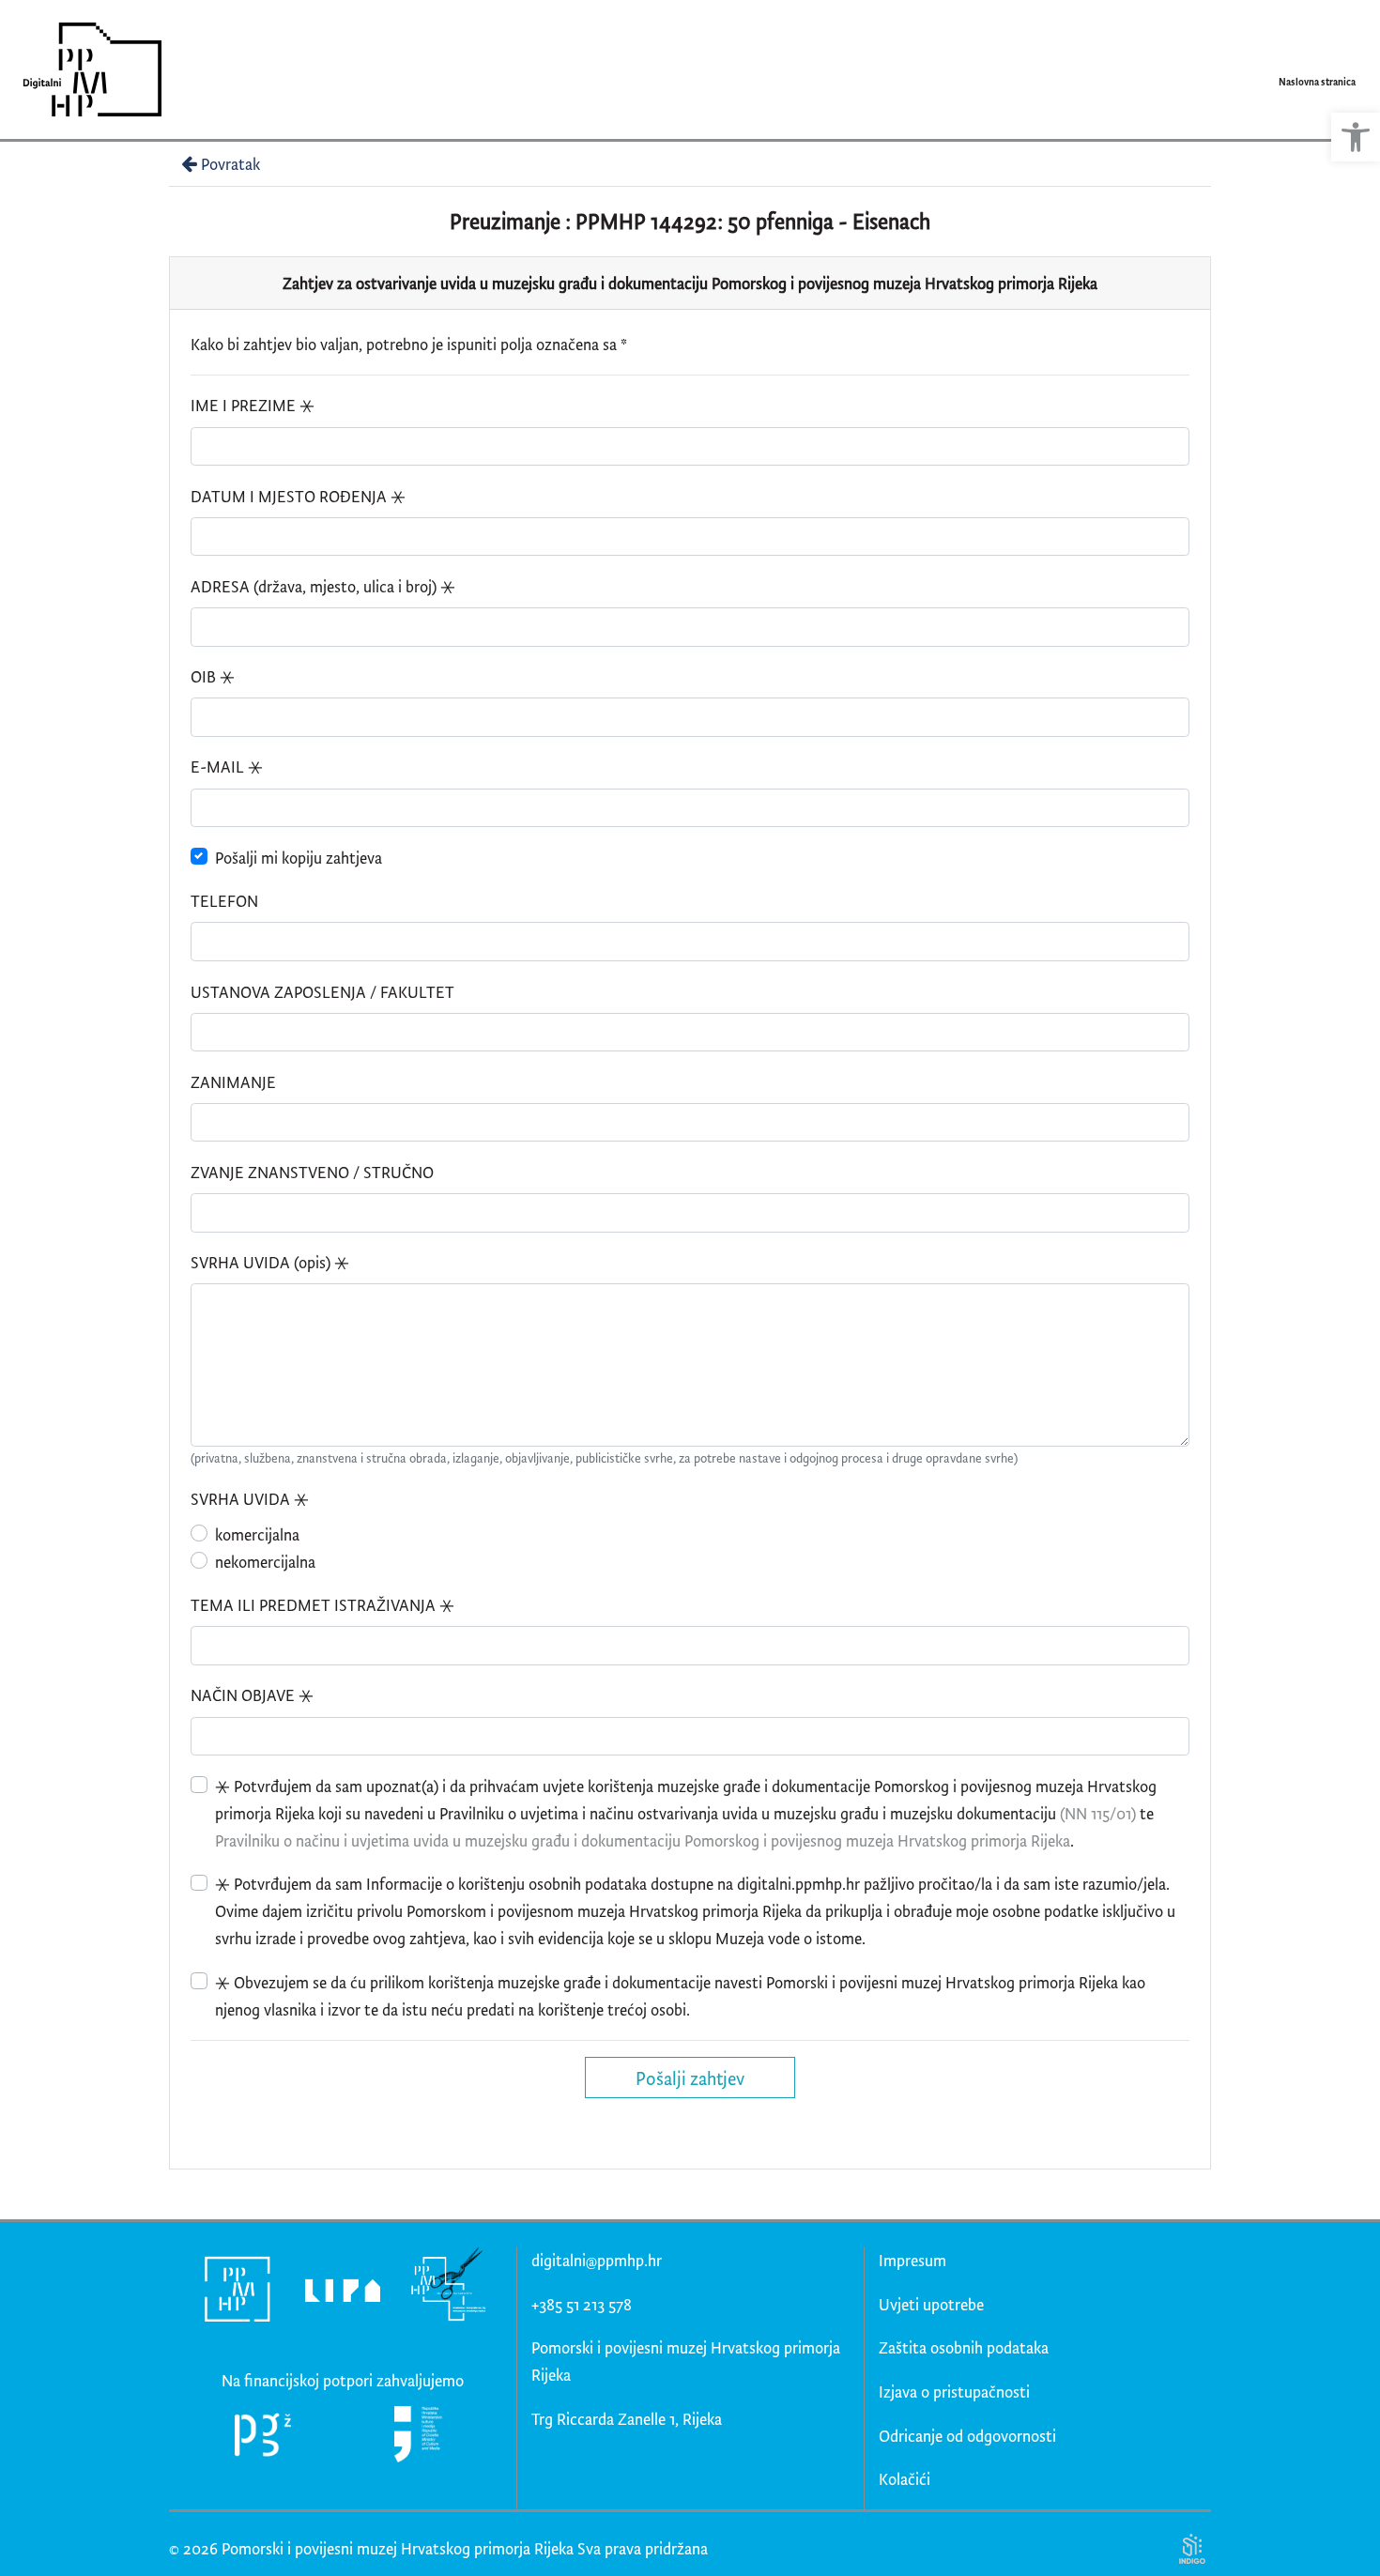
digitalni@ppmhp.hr (597, 2260)
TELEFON (224, 901)
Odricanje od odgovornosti (967, 2436)
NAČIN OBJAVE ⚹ (252, 1695)
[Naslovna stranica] (86, 69)
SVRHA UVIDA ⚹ (250, 1499)
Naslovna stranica (1317, 82)
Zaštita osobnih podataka (964, 2347)
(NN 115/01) (1098, 1813)
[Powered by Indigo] (1192, 2547)
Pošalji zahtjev (690, 2078)
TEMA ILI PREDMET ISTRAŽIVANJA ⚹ (322, 1605)
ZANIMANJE (233, 1082)
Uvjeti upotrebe (931, 2304)
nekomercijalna (265, 1562)
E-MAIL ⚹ (227, 767)
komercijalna (257, 1534)
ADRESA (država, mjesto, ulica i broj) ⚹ (323, 586)
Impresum (912, 2260)
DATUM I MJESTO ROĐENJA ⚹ (298, 496)
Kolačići (905, 2479)
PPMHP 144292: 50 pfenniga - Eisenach (753, 221)
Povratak (230, 164)
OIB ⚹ (213, 676)
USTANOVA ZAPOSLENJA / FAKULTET (322, 992)
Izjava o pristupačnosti (954, 2392)
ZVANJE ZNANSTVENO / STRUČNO (312, 1172)
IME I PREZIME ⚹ (253, 405)
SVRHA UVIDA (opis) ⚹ (270, 1262)
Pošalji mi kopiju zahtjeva (299, 858)
